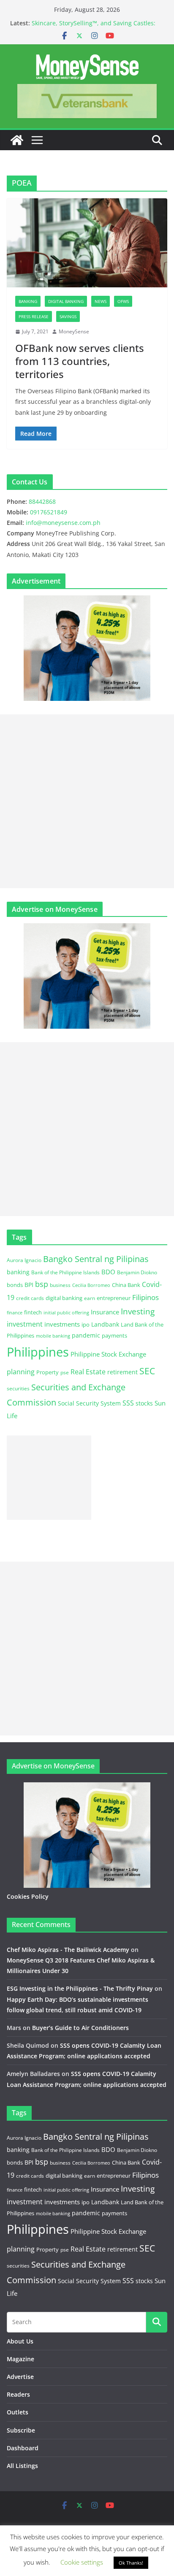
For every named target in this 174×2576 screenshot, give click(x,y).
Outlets (18, 2412)
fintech (33, 1312)
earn (90, 1298)
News (101, 301)
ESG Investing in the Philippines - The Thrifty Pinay (80, 1988)
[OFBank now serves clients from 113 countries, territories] (87, 243)
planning (21, 1372)
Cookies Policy (28, 1896)
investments (62, 1324)
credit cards (30, 1298)
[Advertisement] (87, 801)
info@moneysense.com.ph (63, 523)
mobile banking (53, 1336)
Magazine (20, 2359)
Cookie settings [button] (82, 2562)
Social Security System (89, 1403)
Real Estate (88, 1372)
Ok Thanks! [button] (131, 2563)
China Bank (126, 1285)
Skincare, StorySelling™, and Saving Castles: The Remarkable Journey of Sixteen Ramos (94, 27)
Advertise (20, 2377)
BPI (29, 1285)
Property (48, 1372)
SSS (128, 1403)
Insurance (105, 1312)
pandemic (86, 1335)
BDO (108, 1272)
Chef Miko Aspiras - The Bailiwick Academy (68, 1950)
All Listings (22, 2466)
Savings (68, 316)
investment (25, 1324)
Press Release (34, 316)
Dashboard (23, 2448)
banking (18, 1272)
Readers (18, 2394)
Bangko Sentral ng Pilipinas (96, 1259)
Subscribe (21, 2430)
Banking (28, 301)
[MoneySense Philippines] (17, 140)
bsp (42, 1284)
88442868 (42, 501)
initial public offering (66, 1312)
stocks (144, 1403)
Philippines (38, 1352)
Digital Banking (66, 301)
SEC (147, 1371)
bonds (15, 1285)
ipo (86, 1324)
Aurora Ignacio (24, 1260)
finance (15, 1313)
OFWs (123, 301)
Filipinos (145, 1297)
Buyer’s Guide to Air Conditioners (80, 2028)
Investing (138, 1311)
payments (114, 1335)
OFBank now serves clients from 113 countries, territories (80, 361)
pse (65, 1372)
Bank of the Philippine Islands (65, 1272)
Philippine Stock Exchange (108, 1354)
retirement (122, 1372)
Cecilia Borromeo (91, 1285)
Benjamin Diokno (137, 1272)
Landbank (105, 1324)
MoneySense (74, 331)
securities (18, 1388)
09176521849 (49, 512)
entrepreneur (114, 1298)
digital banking (64, 1298)
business (60, 1285)
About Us (20, 2341)
